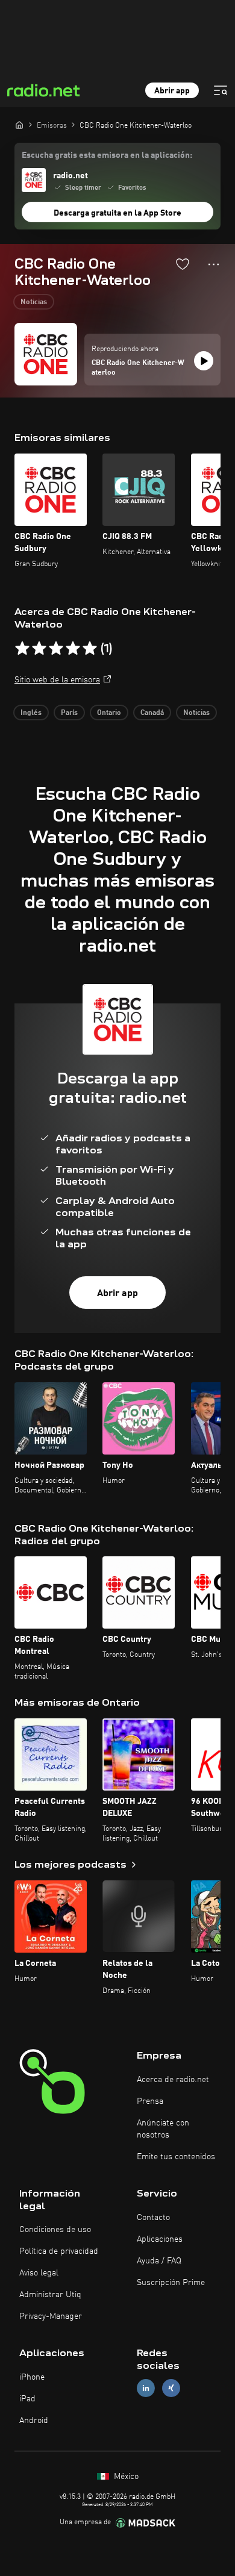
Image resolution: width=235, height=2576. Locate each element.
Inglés (31, 713)
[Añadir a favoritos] (183, 264)
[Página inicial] (19, 125)
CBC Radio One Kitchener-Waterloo (138, 368)
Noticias (34, 302)
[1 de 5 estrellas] (22, 649)
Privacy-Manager (51, 2316)
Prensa (150, 2101)
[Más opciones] (214, 264)
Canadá (152, 713)
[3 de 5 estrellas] (56, 649)
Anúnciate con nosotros (163, 2129)
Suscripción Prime (171, 2283)
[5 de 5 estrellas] (90, 649)
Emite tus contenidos (176, 2157)
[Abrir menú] (221, 90)
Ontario (109, 713)
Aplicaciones (160, 2239)
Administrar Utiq (50, 2295)
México (125, 2477)
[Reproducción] (204, 361)
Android (34, 2421)
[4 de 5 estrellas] (73, 649)
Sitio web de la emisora (57, 680)
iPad (27, 2399)
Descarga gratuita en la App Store (117, 213)
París (69, 713)
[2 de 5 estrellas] (39, 649)
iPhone (32, 2377)
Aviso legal (39, 2273)
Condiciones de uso (55, 2230)
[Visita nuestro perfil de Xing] (171, 2388)
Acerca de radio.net (173, 2080)
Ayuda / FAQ (159, 2261)
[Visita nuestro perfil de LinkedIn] (146, 2388)
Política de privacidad (59, 2251)
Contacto (153, 2218)
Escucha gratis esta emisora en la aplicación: (107, 155)
